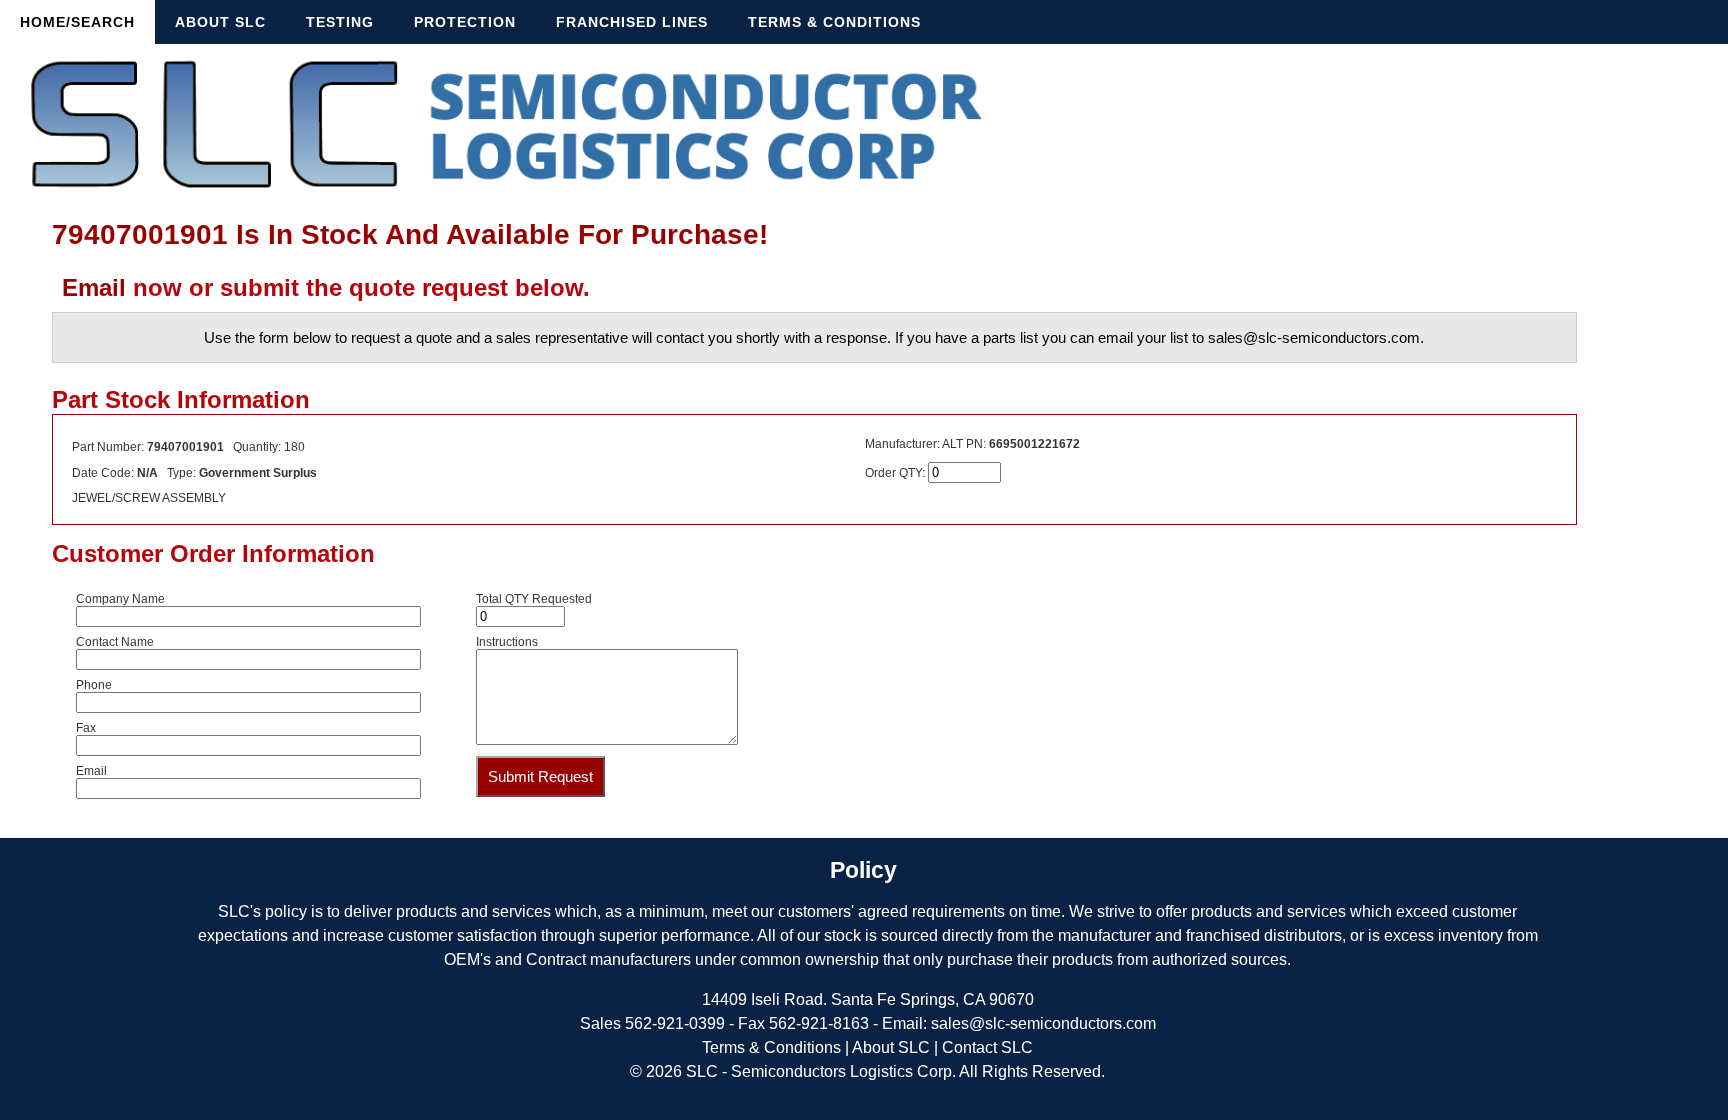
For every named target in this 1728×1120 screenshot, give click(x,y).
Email (94, 287)
